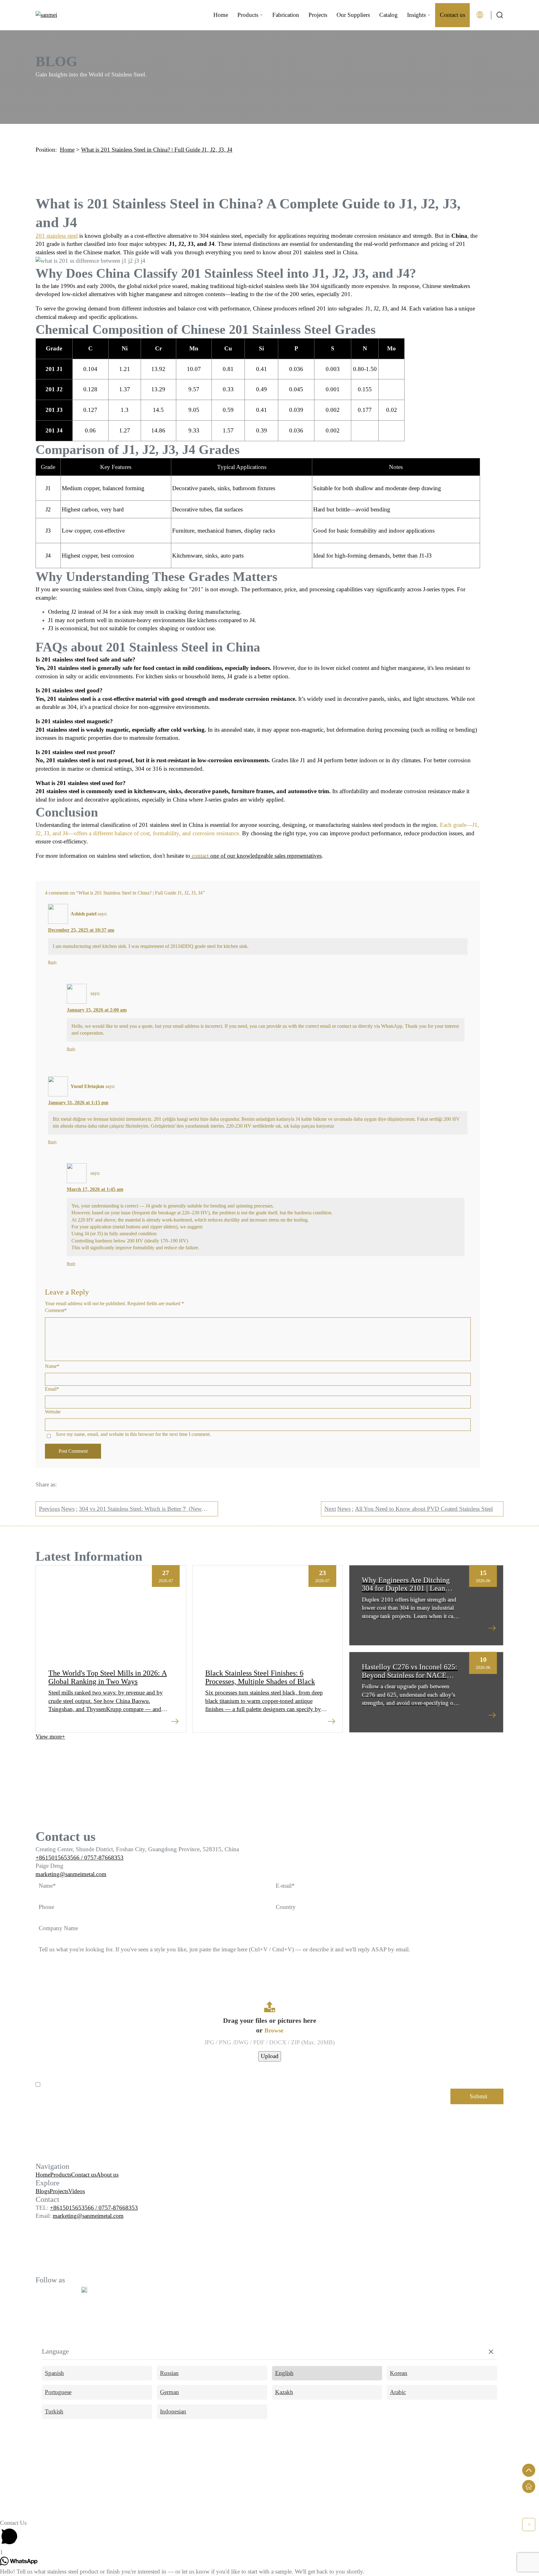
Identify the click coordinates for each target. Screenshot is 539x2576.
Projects (318, 15)
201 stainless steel (57, 236)
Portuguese (58, 2392)
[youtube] (56, 2290)
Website (53, 1412)
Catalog (388, 15)
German (170, 2392)
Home (221, 15)
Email (52, 1389)
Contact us (452, 15)
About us (107, 2175)
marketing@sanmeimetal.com (71, 1874)
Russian (169, 2373)
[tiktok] (84, 2290)
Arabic (398, 2392)
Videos (77, 2191)
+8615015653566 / (60, 1858)
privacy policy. (118, 2084)
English (284, 2373)
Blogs (43, 2191)
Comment (56, 1310)
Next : (409, 1509)
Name (52, 1366)
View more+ (50, 1737)
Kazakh (284, 2392)
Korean (399, 2373)
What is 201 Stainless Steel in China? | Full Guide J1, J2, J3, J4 (157, 150)
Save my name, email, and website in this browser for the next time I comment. (133, 1434)
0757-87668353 (104, 1858)
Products (248, 15)
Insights (416, 15)
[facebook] (41, 2290)
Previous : (120, 1511)
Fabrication (286, 15)
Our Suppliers (353, 15)
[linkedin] (70, 2290)
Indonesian (173, 2411)
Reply (52, 962)
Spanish (54, 2373)
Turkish (54, 2411)
